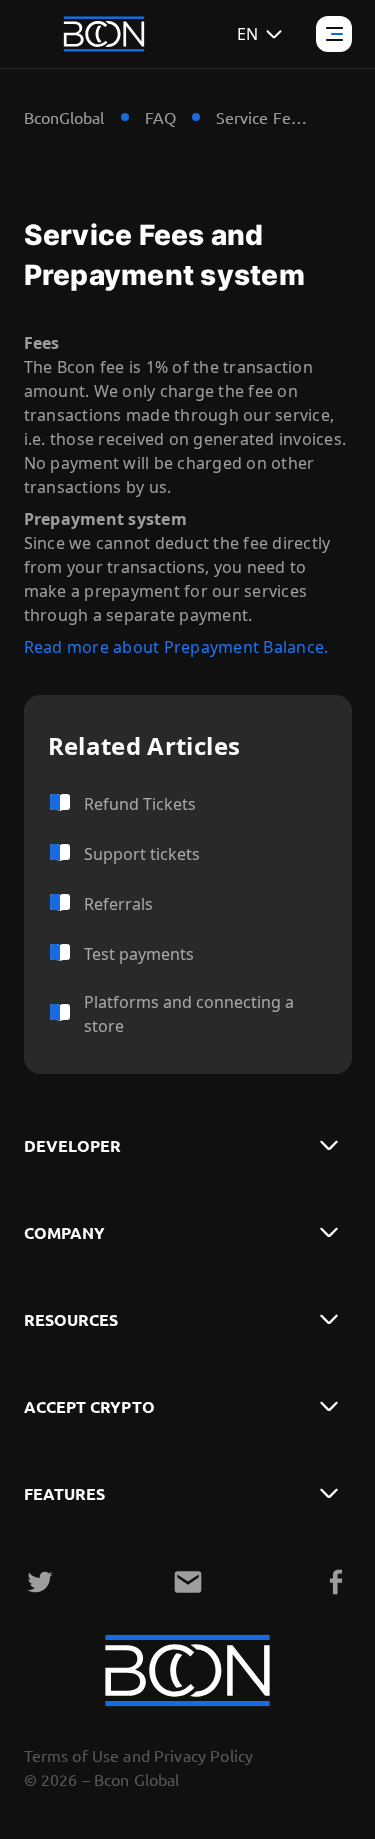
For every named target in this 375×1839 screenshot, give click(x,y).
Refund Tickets (140, 804)
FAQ (160, 117)
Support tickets (142, 854)
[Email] (188, 1582)
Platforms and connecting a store (189, 1014)
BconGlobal (64, 117)
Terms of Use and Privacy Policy (139, 1755)
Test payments (139, 954)
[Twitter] (40, 1582)
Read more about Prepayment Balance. (176, 647)
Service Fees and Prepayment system (266, 117)
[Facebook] (336, 1582)
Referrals (118, 904)
